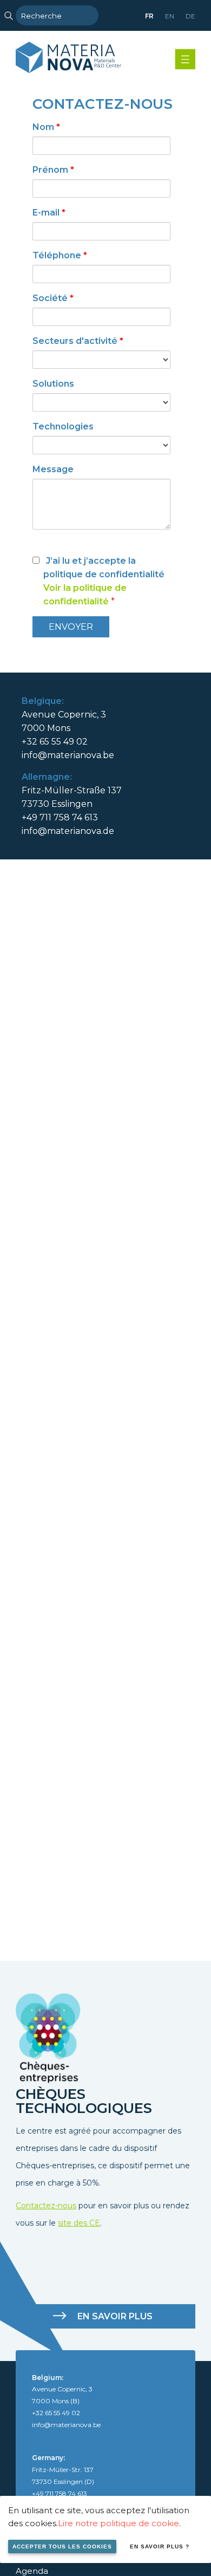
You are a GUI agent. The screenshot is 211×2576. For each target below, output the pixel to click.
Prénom (53, 170)
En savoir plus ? (160, 2546)
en (170, 16)
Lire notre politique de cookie (118, 2523)
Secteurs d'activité (78, 341)
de (190, 16)
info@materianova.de (68, 831)
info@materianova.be (68, 755)
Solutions (53, 384)
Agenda (32, 2571)
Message (53, 469)
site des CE (79, 2223)
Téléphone (60, 255)
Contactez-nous (46, 2206)
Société (53, 298)
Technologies (63, 426)
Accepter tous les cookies (62, 2546)
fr (149, 16)
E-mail (49, 213)
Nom (46, 127)
